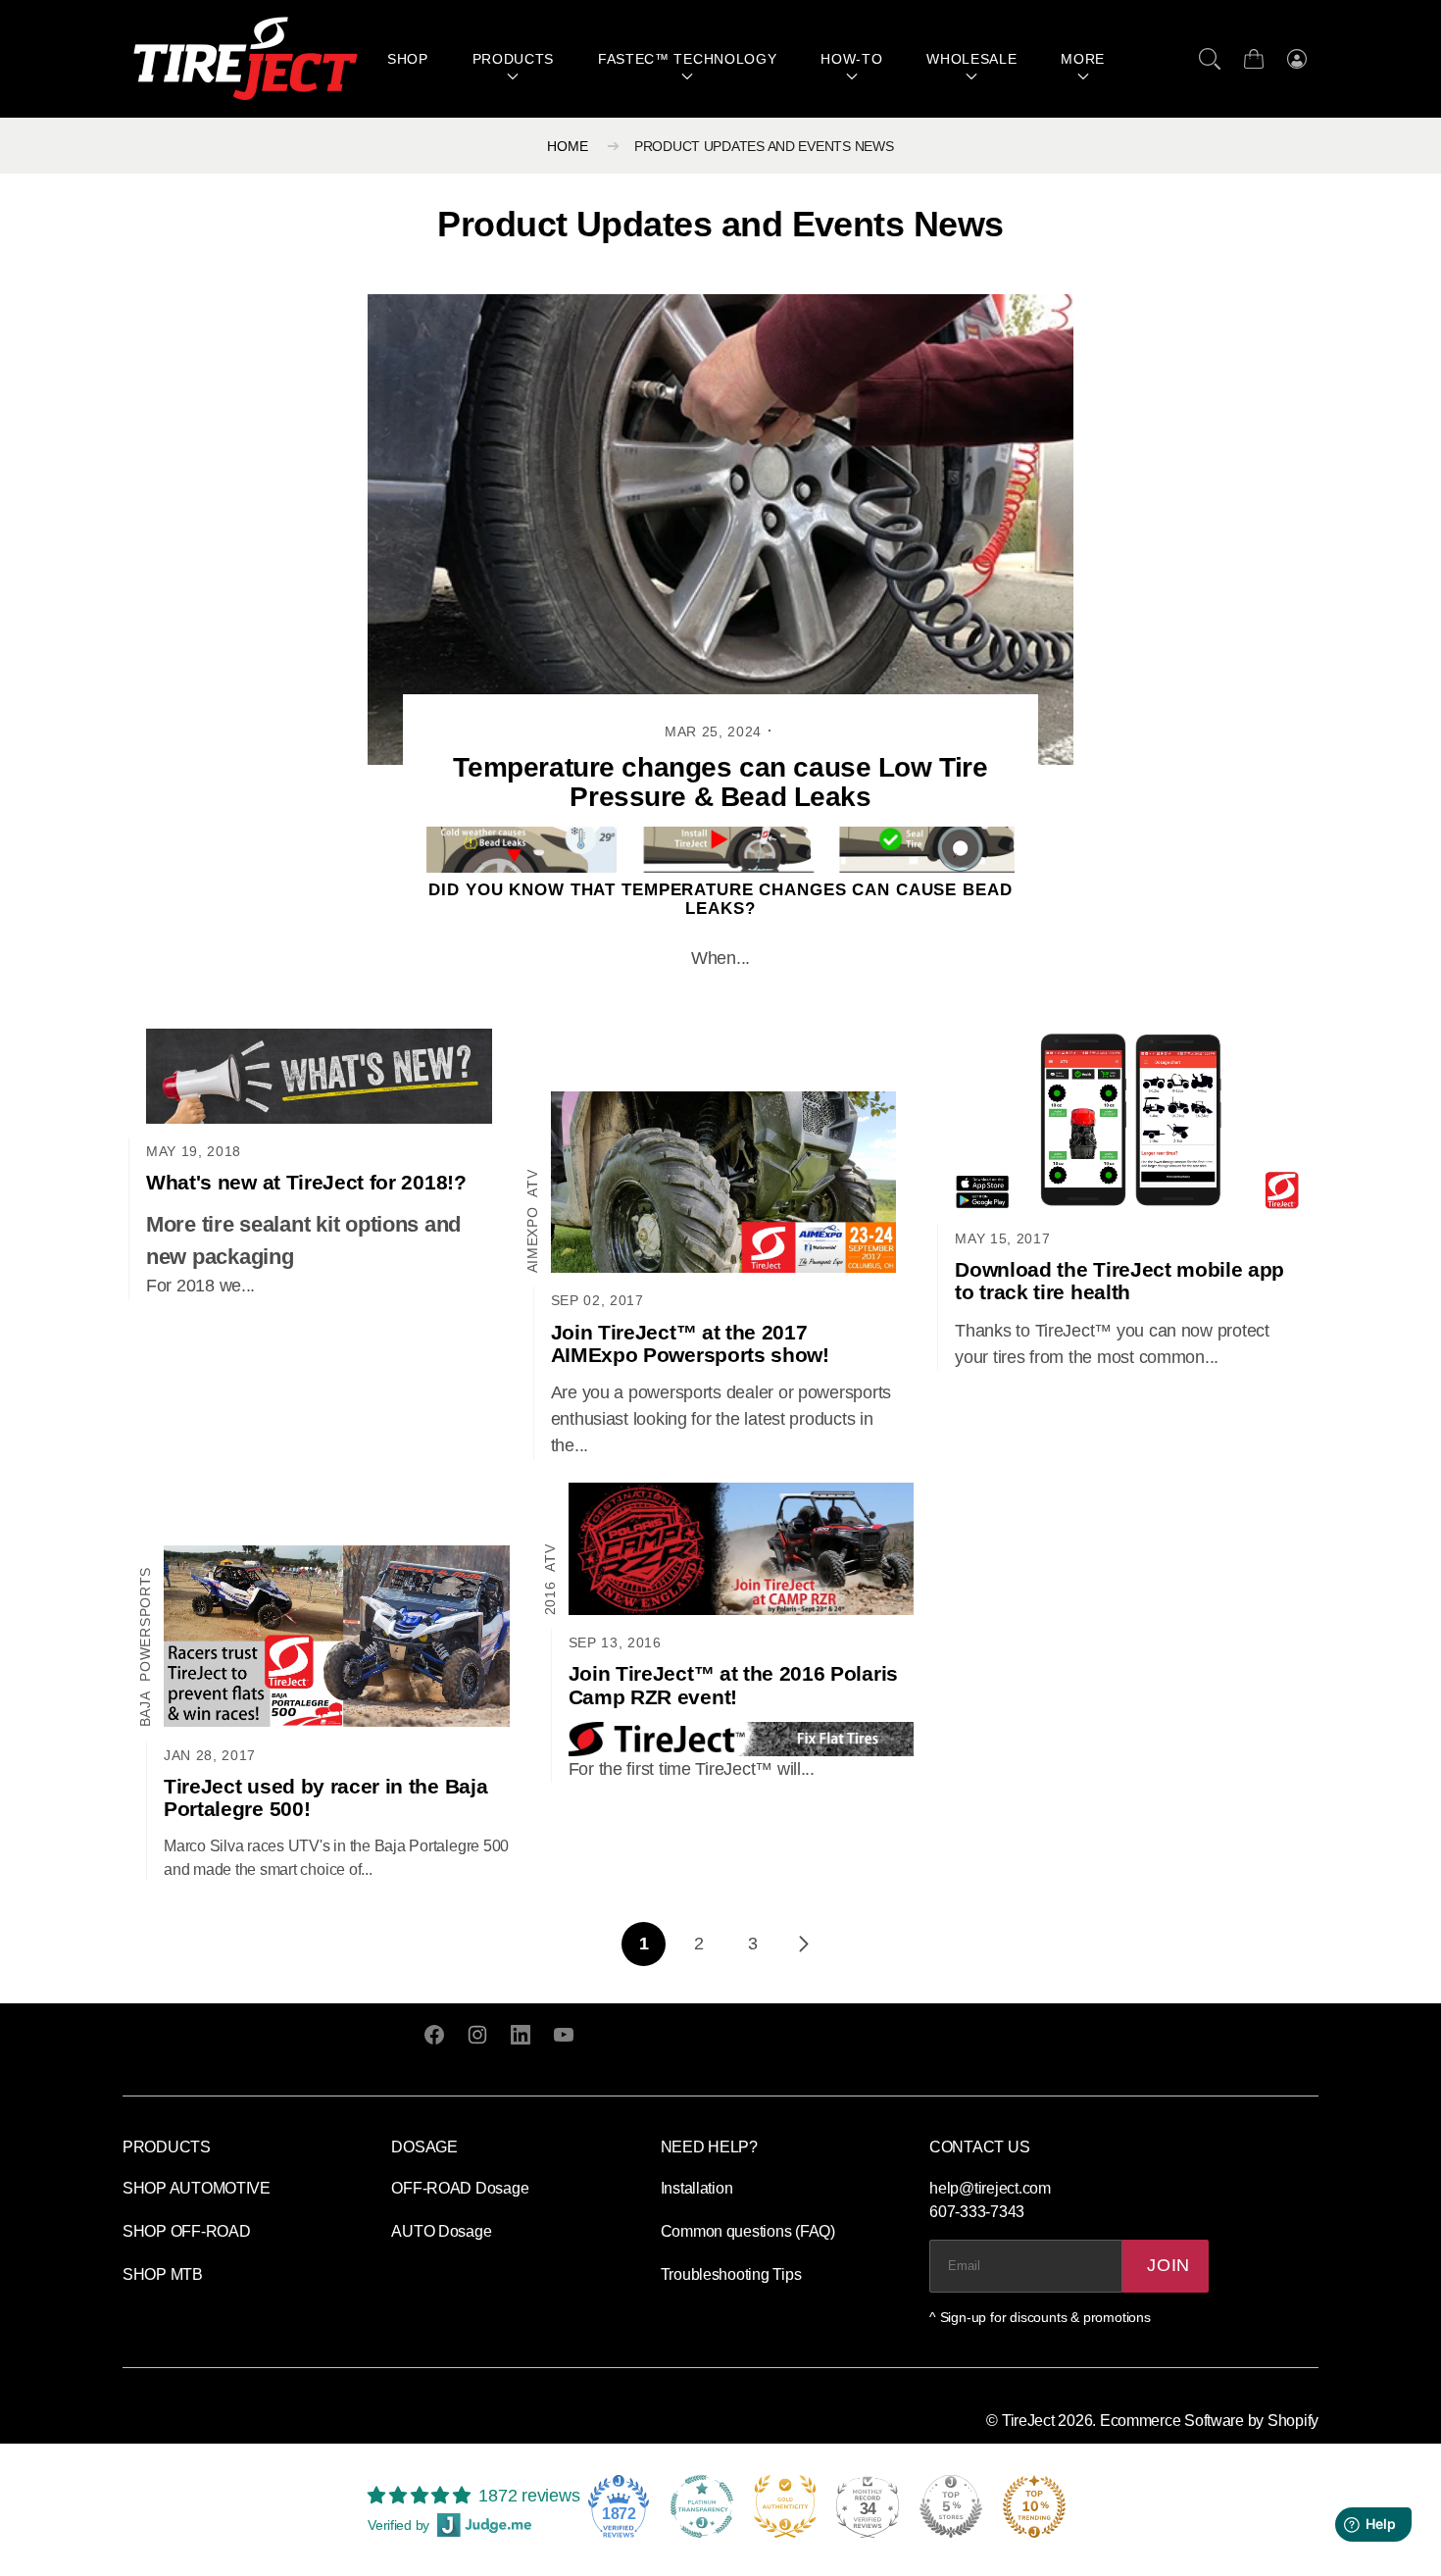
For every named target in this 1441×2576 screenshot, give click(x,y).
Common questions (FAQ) (748, 2231)
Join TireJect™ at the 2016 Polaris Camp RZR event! (733, 1685)
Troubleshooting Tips (731, 2274)
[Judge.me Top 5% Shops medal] (951, 2506)
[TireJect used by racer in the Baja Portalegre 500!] (337, 1636)
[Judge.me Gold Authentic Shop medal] (785, 2506)
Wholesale (971, 59)
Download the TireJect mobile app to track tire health (1119, 1281)
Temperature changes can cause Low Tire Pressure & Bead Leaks (720, 783)
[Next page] (802, 1944)
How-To (851, 59)
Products (514, 59)
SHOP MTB (163, 2274)
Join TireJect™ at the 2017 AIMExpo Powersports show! (690, 1343)
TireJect (1028, 2421)
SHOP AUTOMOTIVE (197, 2188)
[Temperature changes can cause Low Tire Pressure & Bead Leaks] (720, 530)
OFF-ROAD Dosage (460, 2188)
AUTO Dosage (441, 2231)
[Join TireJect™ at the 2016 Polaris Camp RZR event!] (742, 1549)
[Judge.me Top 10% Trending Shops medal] (1034, 2506)
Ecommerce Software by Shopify (1209, 2421)
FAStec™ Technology (688, 59)
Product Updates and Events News (764, 147)
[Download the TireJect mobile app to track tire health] (1128, 1119)
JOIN (1169, 2265)
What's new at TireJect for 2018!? (306, 1182)
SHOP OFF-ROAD (187, 2231)
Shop (408, 59)
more (1083, 59)
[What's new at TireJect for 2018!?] (319, 1076)
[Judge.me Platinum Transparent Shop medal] (702, 2506)
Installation (697, 2188)
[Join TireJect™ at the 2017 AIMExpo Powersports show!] (724, 1182)
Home (567, 147)
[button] (1210, 59)
